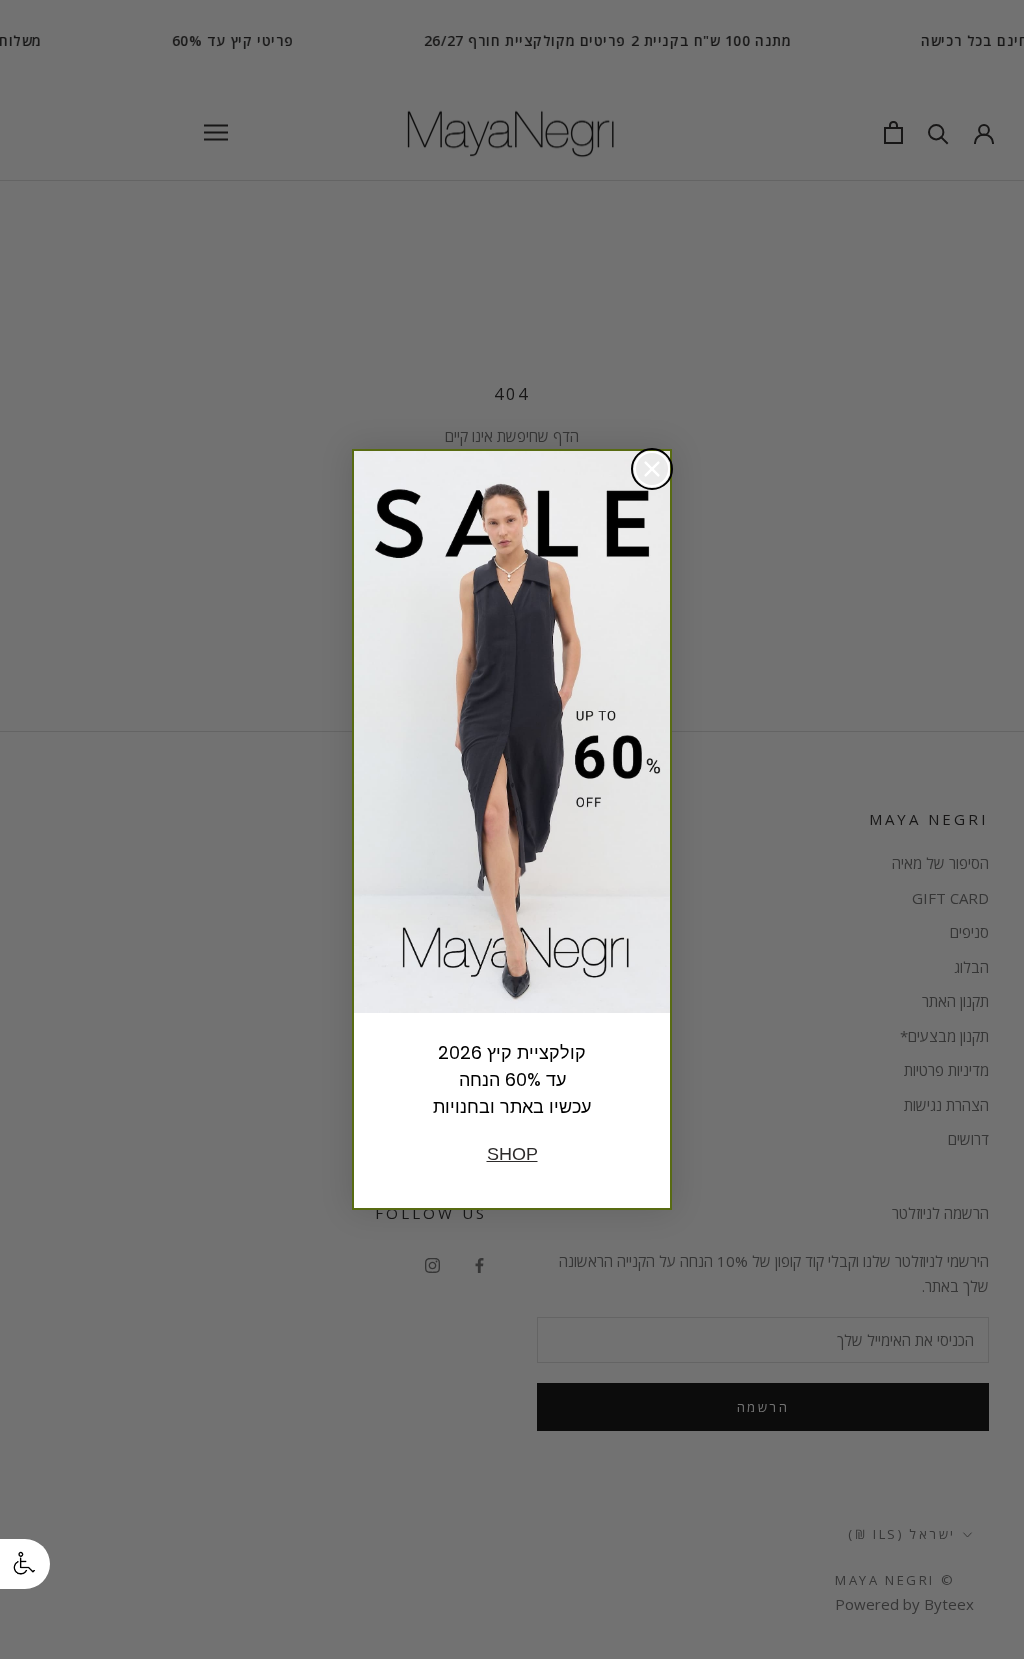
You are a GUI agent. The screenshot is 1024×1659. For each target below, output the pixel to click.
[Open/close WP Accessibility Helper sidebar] (25, 1564)
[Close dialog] (652, 469)
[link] (512, 732)
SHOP (512, 1154)
